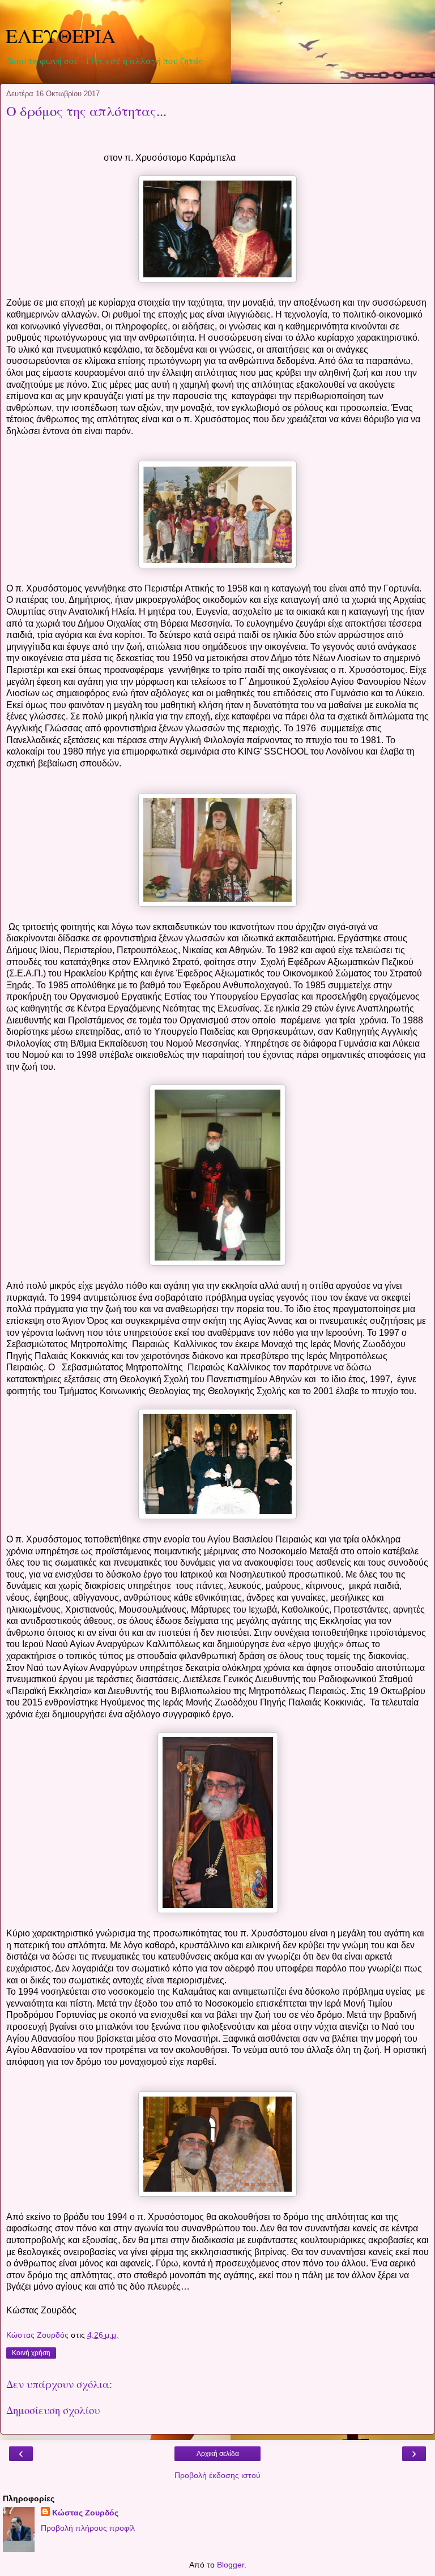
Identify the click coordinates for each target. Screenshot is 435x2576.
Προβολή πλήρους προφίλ (88, 2528)
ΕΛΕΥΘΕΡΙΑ (61, 36)
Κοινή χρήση (31, 2353)
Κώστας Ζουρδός (85, 2513)
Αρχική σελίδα (218, 2454)
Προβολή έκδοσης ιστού (217, 2475)
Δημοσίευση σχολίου (53, 2410)
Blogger (231, 2565)
